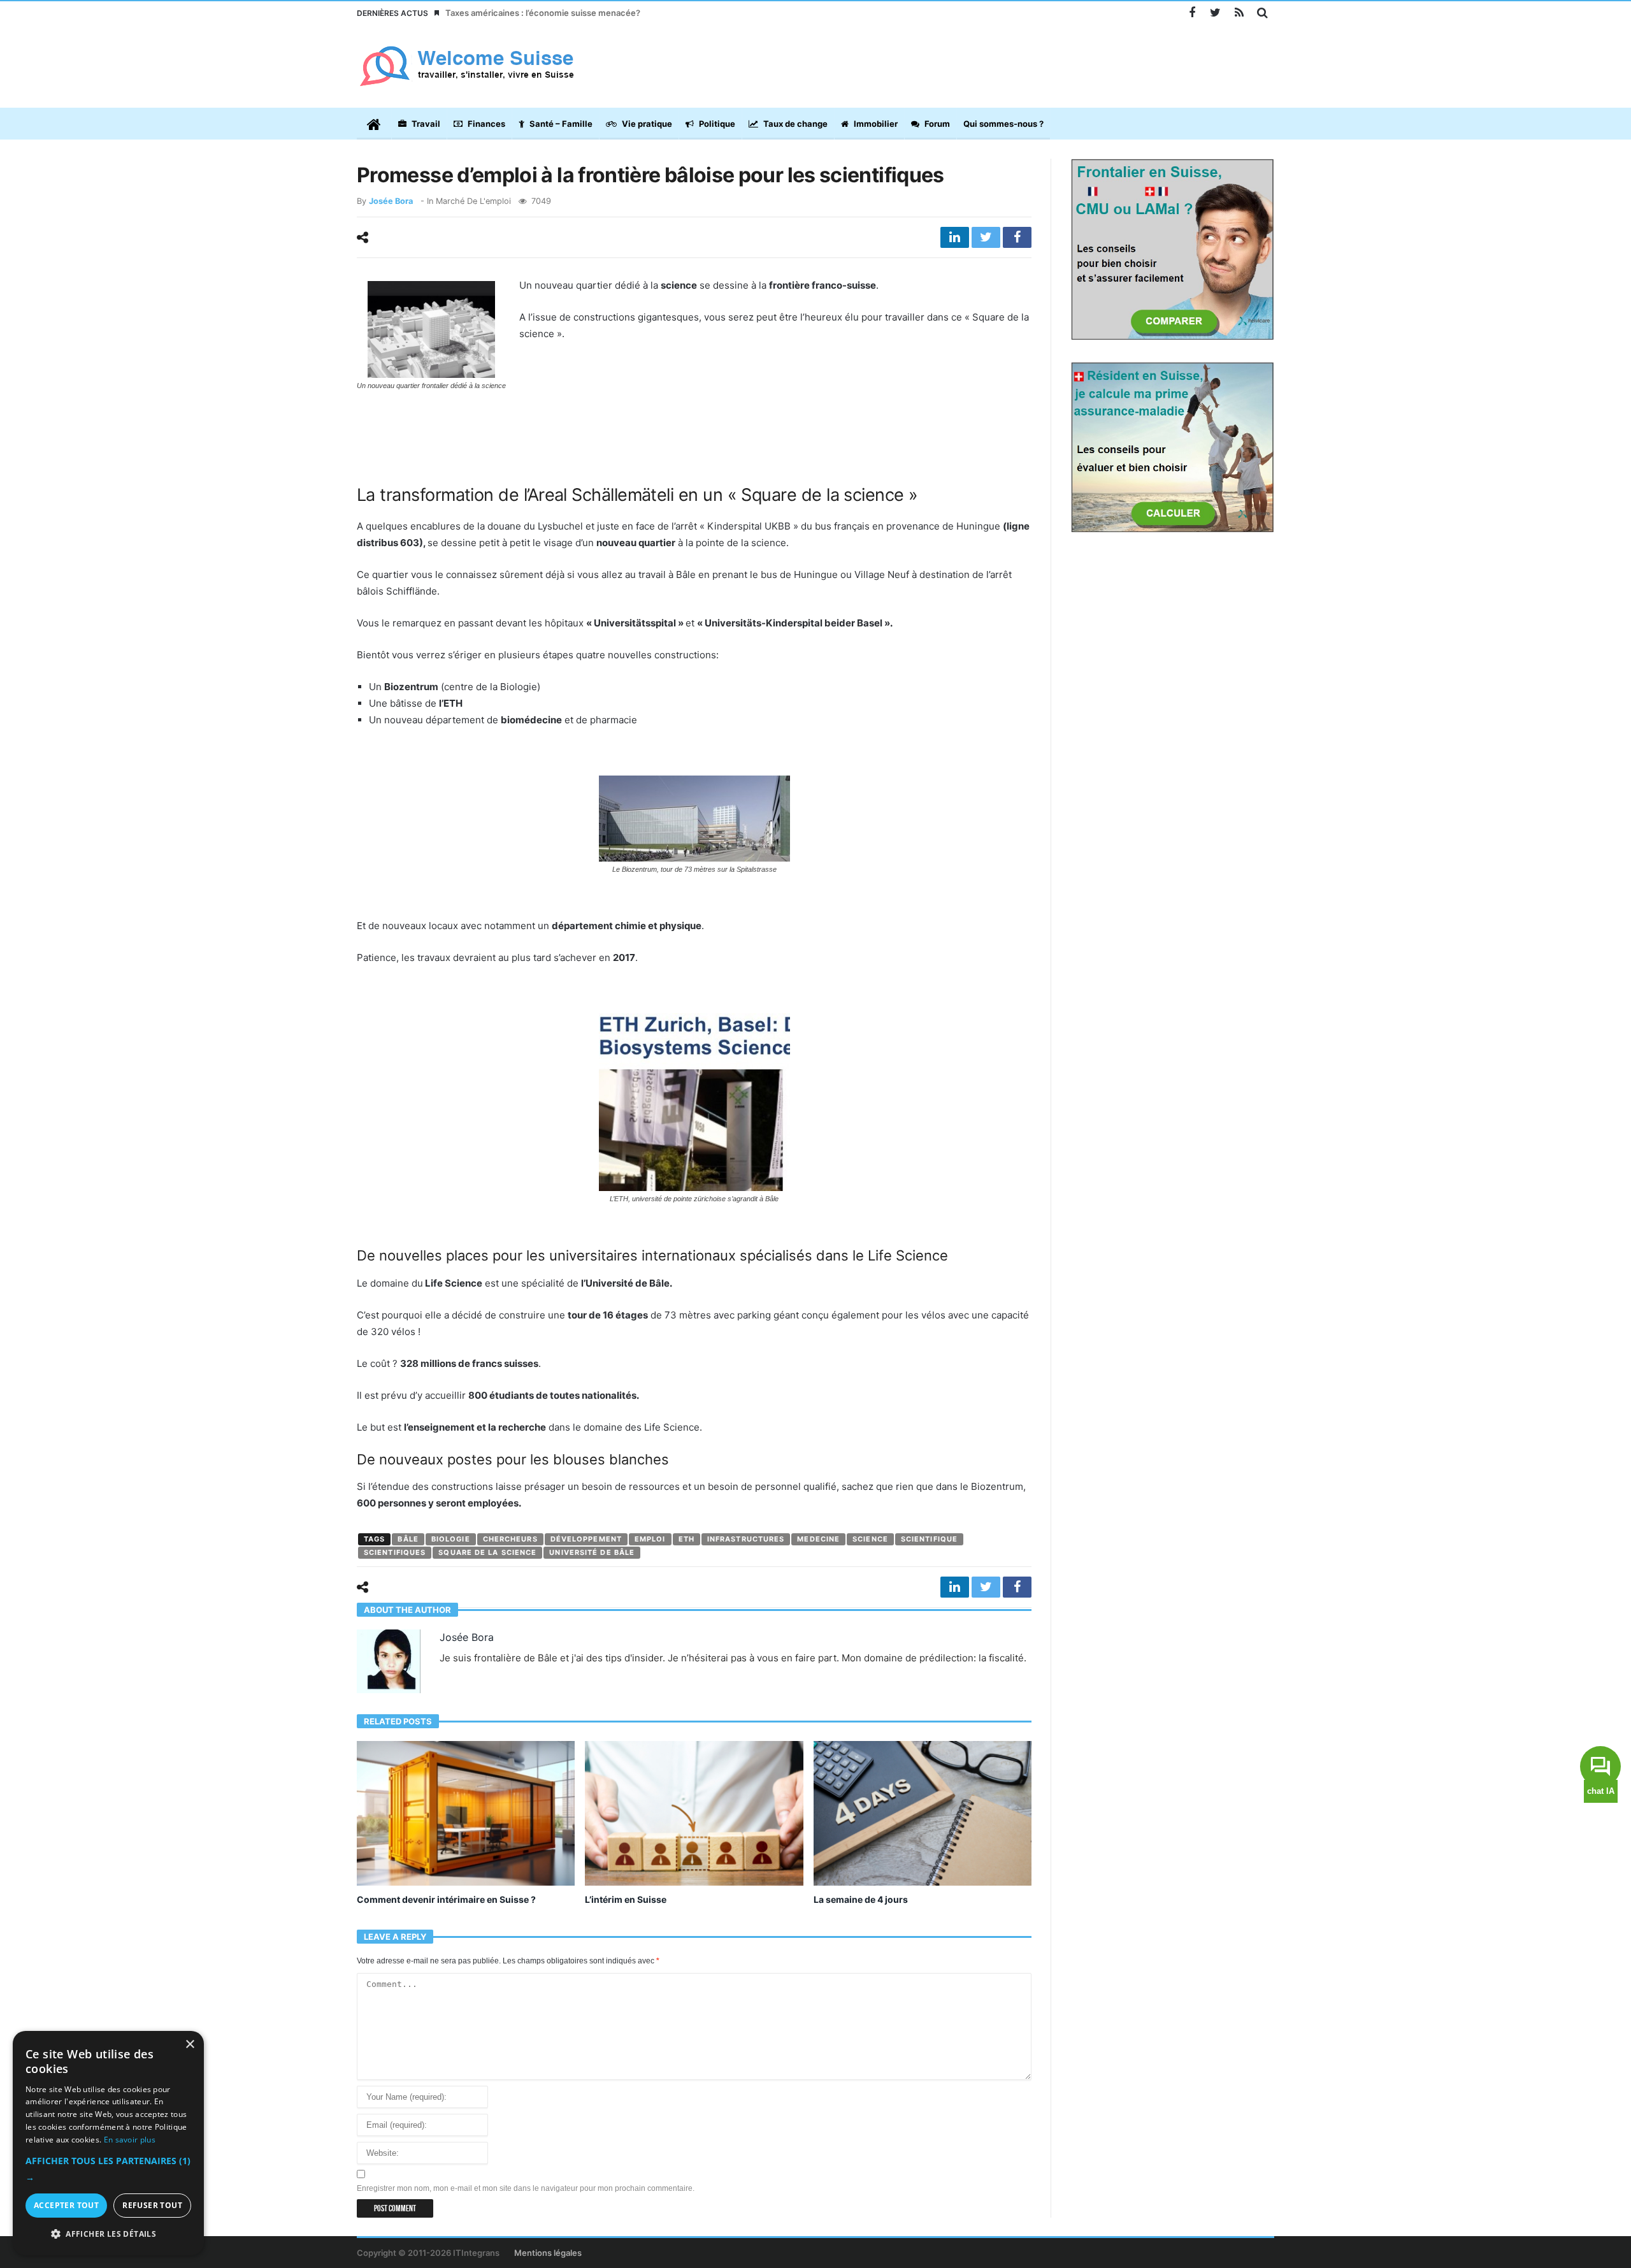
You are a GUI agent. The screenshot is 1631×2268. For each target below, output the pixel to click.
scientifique (929, 1539)
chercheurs (510, 1539)
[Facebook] (1192, 13)
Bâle (408, 1539)
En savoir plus (130, 2140)
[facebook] (1017, 237)
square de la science (487, 1552)
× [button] (190, 2045)
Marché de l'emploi (473, 201)
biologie (451, 1539)
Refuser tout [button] (152, 2205)
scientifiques (395, 1552)
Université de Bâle (592, 1552)
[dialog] (108, 2143)
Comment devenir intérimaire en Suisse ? (446, 1899)
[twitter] (986, 237)
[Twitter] (1215, 13)
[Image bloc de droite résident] (1172, 446)
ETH (686, 1539)
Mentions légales (548, 2253)
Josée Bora (391, 201)
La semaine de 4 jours (861, 1899)
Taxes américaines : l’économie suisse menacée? (543, 13)
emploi (650, 1539)
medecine (818, 1539)
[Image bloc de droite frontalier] (1172, 249)
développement (586, 1539)
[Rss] (1239, 13)
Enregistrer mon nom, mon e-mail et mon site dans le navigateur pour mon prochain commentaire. (526, 2188)
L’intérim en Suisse (626, 1899)
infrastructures (746, 1539)
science (870, 1539)
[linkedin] (955, 237)
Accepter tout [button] (66, 2205)
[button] (108, 2169)
